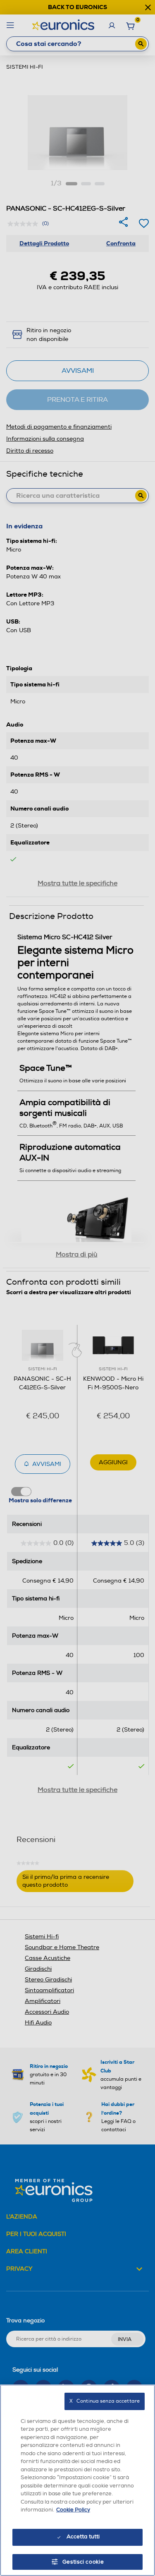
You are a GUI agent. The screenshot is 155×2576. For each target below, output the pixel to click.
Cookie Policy (73, 2510)
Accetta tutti (83, 2537)
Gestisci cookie (83, 2562)
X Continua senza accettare (105, 2401)
